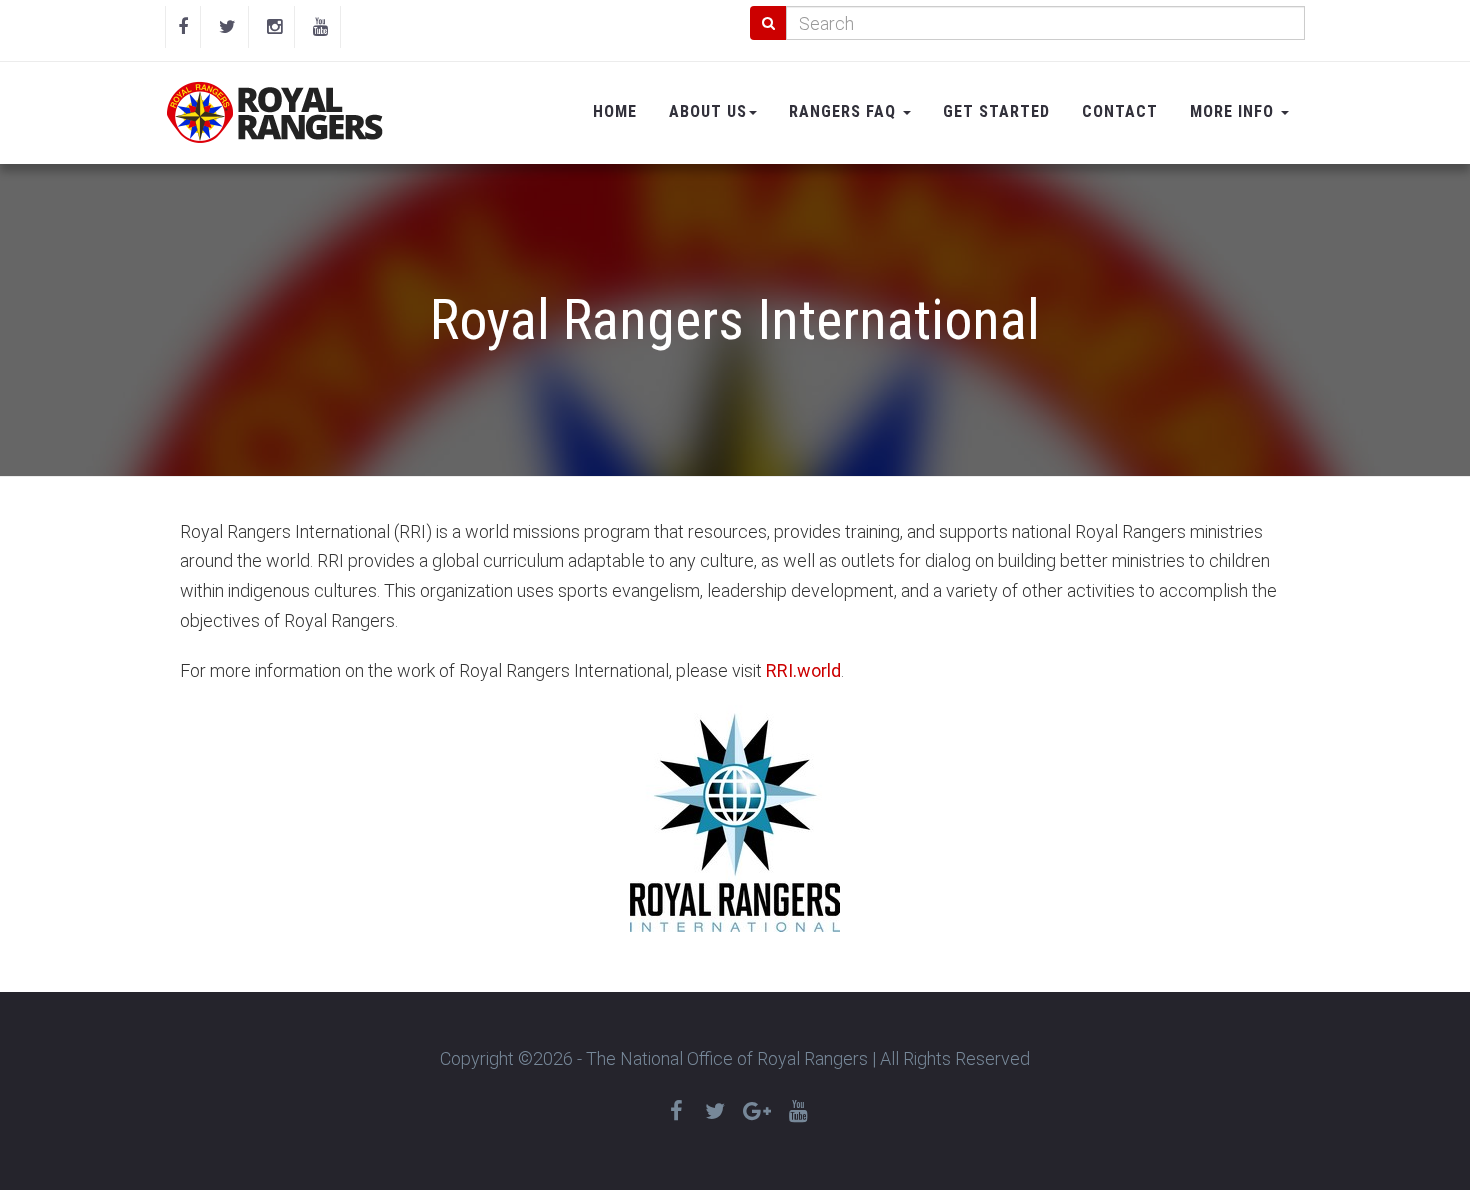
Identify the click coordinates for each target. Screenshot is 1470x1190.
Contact (1120, 111)
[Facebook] (183, 27)
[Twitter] (227, 27)
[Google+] (757, 1111)
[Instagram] (274, 27)
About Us (708, 111)
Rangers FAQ (845, 111)
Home (615, 111)
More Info (1234, 111)
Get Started (996, 111)
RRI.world (803, 670)
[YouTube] (320, 27)
